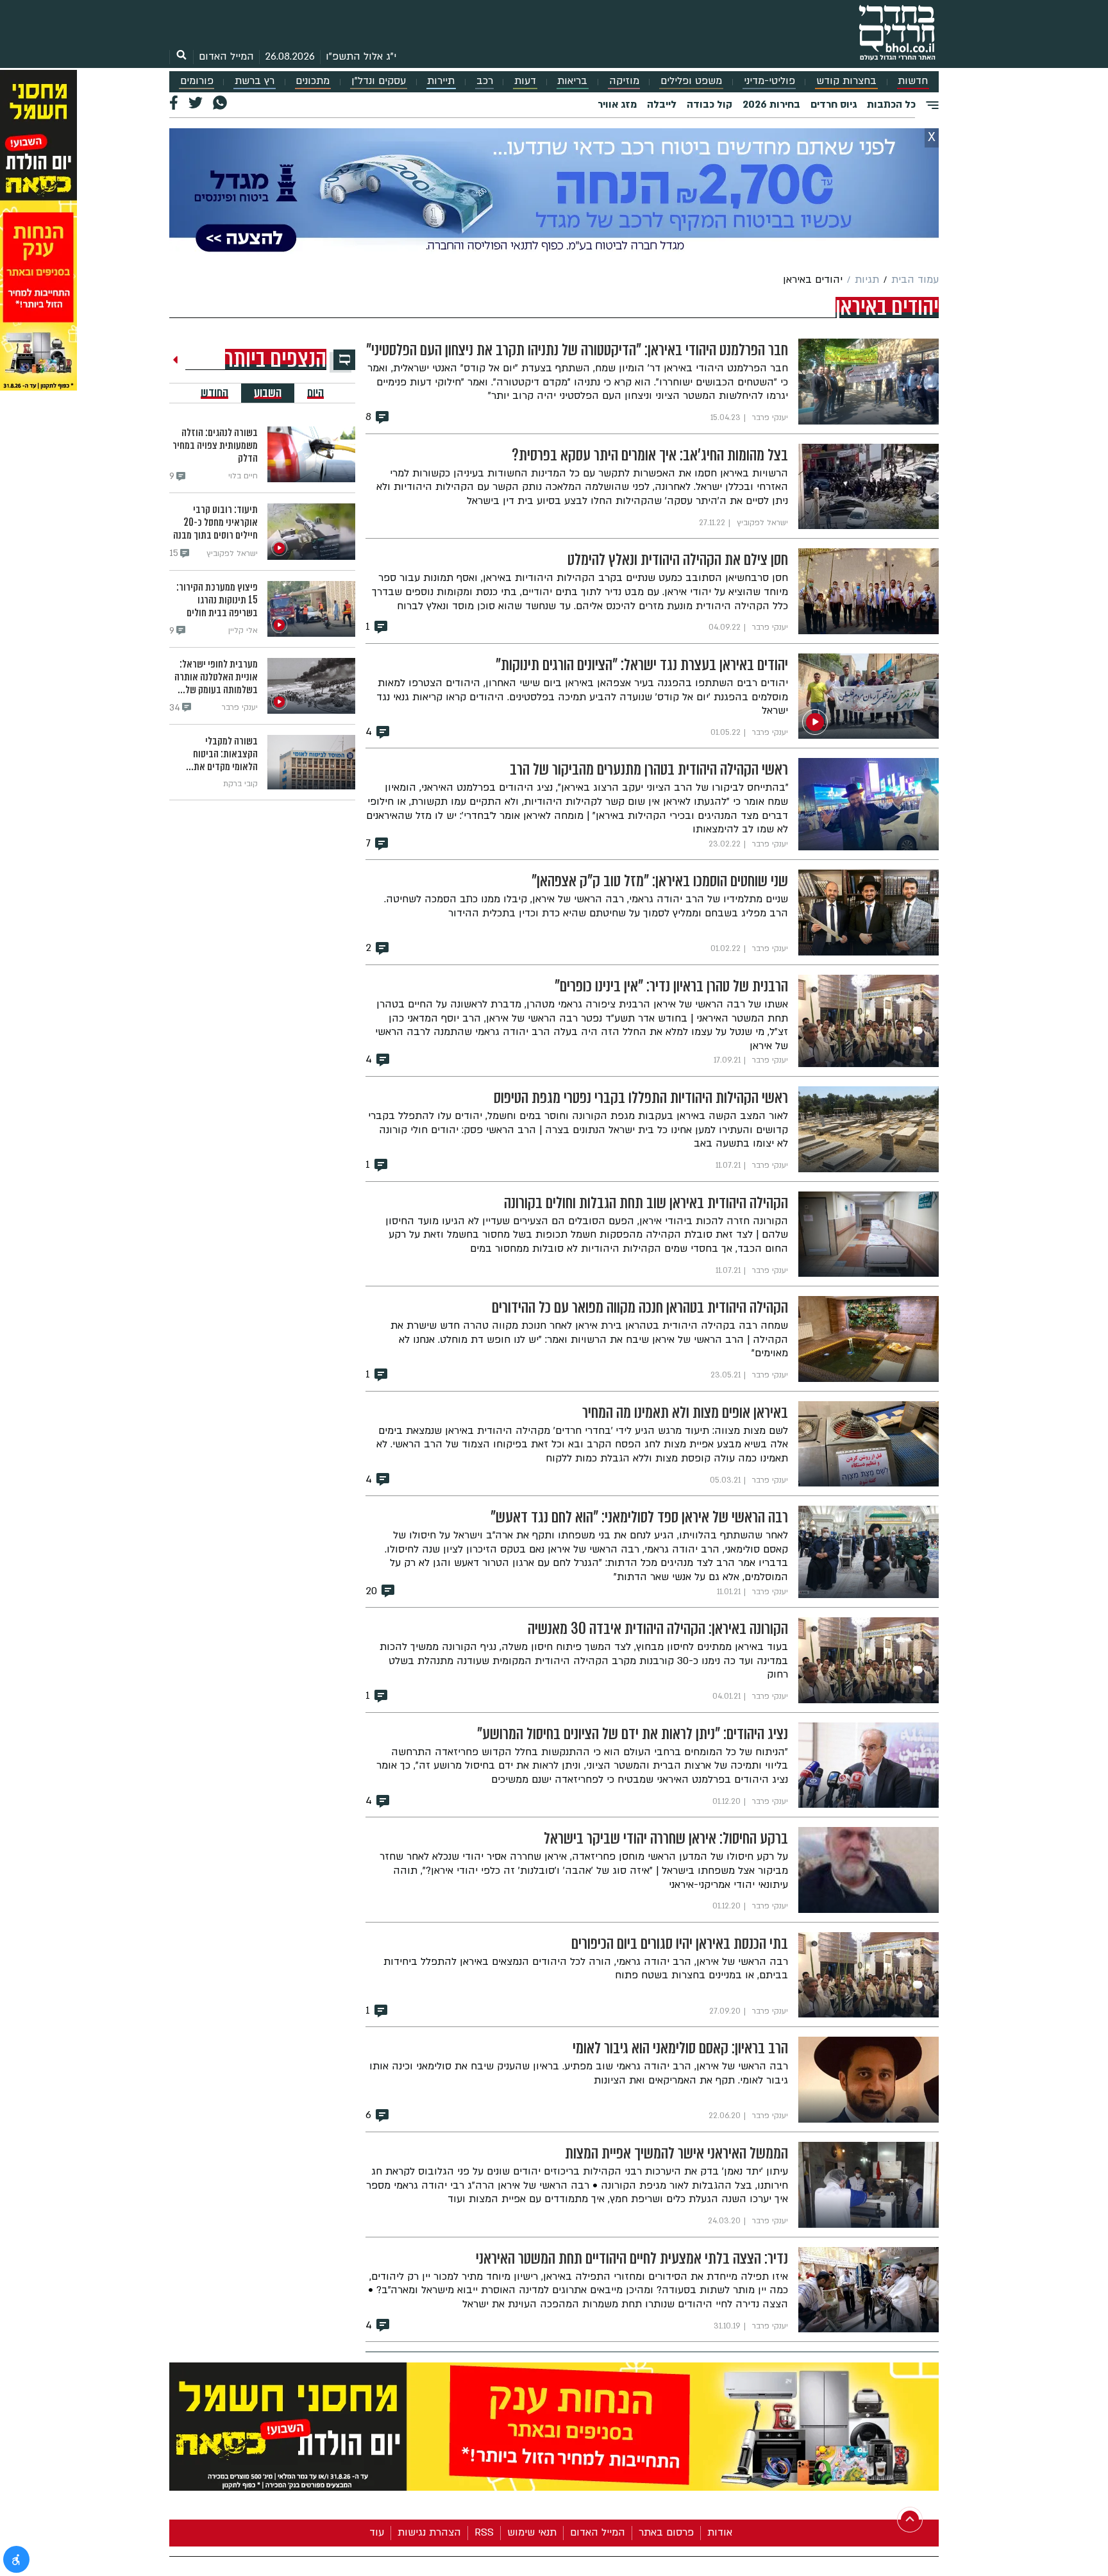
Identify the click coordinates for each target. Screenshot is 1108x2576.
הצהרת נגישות (429, 2532)
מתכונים (313, 81)
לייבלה (662, 105)
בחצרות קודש (846, 81)
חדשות (913, 81)
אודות (720, 2532)
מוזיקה (624, 81)
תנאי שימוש (532, 2532)
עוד (377, 2532)
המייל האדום (226, 56)
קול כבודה (709, 105)
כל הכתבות (891, 105)
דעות (525, 81)
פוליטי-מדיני (769, 81)
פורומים (197, 81)
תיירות (441, 81)
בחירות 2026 (771, 105)
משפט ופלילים (691, 81)
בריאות (572, 81)
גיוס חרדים (834, 105)
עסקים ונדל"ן (379, 81)
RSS (484, 2532)
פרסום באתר (666, 2532)
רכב (485, 81)
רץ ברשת (255, 81)
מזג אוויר (617, 105)
